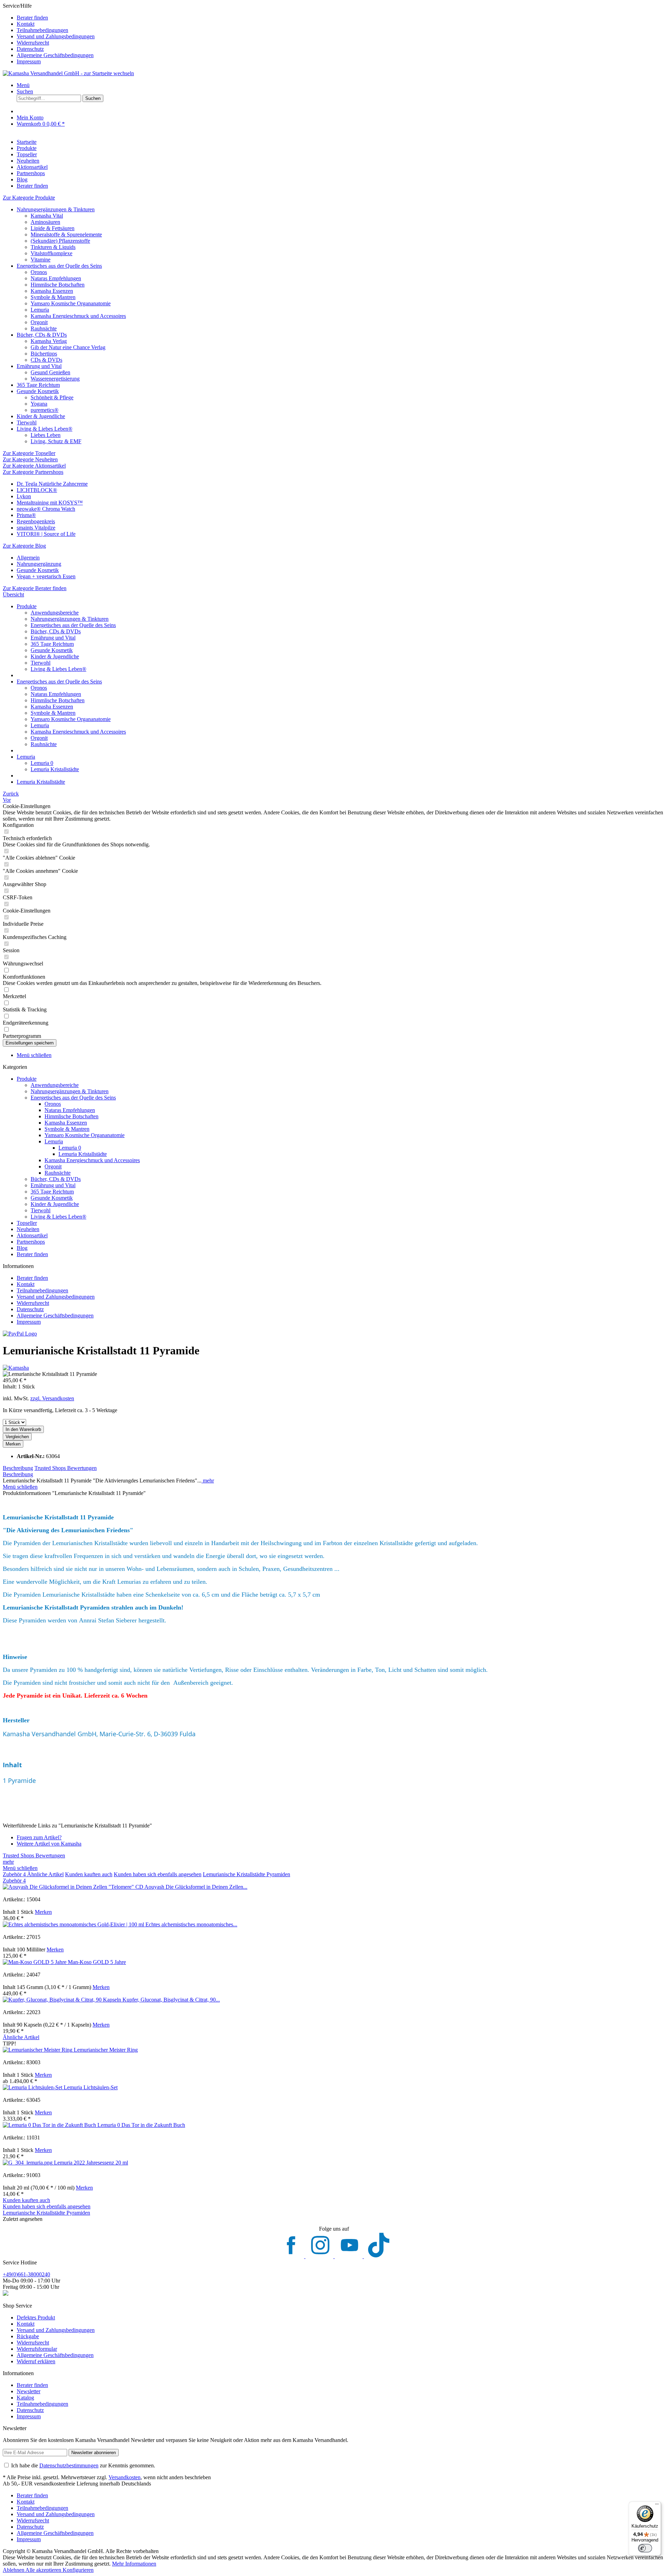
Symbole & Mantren (53, 297)
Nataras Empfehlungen (56, 278)
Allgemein (28, 558)
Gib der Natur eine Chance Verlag (68, 347)
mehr (208, 1481)
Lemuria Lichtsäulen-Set (91, 2087)
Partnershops (31, 1242)
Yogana (39, 404)
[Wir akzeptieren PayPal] (20, 1334)
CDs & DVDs (46, 360)
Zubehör (14, 1874)
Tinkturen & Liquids (53, 247)
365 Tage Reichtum (38, 385)
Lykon (24, 496)
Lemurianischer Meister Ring (106, 2050)
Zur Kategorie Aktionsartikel (34, 466)
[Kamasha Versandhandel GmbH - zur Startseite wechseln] (68, 73)
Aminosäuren (45, 222)
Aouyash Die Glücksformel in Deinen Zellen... (196, 1887)
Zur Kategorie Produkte (29, 198)
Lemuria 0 (42, 763)
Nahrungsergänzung (39, 564)
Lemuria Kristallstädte (55, 769)
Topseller (27, 1223)
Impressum (29, 61)
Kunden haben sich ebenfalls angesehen (158, 1874)
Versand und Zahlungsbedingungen (56, 36)
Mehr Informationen (134, 2564)
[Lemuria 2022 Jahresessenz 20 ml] (28, 2163)
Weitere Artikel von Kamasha (49, 1844)
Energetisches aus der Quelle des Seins (59, 266)
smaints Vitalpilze (36, 528)
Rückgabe (28, 2336)
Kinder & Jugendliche (41, 416)
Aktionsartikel (32, 1235)
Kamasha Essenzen (52, 291)
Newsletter (29, 2391)
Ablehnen (14, 2570)
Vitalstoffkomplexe (51, 253)
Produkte (27, 1079)
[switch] (645, 2548)
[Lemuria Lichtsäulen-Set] (33, 2087)
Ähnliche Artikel (45, 1874)
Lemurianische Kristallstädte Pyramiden (246, 1874)
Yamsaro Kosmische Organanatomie (71, 303)
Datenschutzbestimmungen (69, 2465)
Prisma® (26, 515)
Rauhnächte (44, 328)
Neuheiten (28, 1229)
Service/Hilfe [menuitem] (49, 34)
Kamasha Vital (47, 216)
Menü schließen (34, 1055)
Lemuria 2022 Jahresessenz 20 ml (91, 2163)
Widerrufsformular (37, 2349)
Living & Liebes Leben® (45, 429)
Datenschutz (30, 49)
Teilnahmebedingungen (42, 30)
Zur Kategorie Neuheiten (30, 459)
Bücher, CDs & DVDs (42, 335)
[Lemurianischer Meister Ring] (38, 2050)
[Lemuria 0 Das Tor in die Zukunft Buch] (50, 2125)
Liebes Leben (46, 435)
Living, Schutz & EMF (56, 441)
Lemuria (40, 310)
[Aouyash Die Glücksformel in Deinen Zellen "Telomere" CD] (74, 1887)
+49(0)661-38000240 (26, 2274)
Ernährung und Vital (39, 366)
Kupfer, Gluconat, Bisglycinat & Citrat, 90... (171, 2000)
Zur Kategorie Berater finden (35, 588)
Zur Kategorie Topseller (29, 453)
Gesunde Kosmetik (38, 391)
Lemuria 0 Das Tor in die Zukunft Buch (141, 2125)
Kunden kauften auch (89, 1874)
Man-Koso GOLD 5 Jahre (97, 1962)
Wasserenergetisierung (55, 379)
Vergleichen (17, 1437)
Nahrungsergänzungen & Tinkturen (56, 209)
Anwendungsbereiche (55, 613)
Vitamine (41, 260)
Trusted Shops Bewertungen (66, 1468)
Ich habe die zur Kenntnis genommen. (83, 2465)
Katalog (25, 2398)
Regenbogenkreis (36, 521)
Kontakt (26, 24)
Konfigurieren (78, 2570)
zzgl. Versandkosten (52, 1398)
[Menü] (657, 2506)
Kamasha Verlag (49, 341)
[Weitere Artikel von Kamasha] (16, 1368)
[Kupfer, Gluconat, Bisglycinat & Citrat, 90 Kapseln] (63, 2000)
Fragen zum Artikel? (39, 1837)
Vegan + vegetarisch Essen (46, 576)
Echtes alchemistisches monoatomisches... (191, 1924)
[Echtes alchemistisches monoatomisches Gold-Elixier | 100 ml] (74, 1924)
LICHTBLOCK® (37, 490)
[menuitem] (341, 18)
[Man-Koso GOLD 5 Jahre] (35, 1962)
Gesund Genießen (50, 372)
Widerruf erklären (36, 2361)
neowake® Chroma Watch (46, 509)
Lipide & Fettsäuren (53, 228)
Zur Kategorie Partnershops (33, 472)
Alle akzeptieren (44, 2570)
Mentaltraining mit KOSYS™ (50, 503)
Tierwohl (27, 422)
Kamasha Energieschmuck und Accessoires (78, 316)
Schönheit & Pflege (52, 397)
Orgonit (39, 322)
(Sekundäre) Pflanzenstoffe (60, 241)
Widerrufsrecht (33, 43)
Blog (22, 1248)
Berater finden (32, 18)
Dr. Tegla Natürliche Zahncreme (52, 484)
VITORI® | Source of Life (46, 534)
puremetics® (45, 410)
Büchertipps (44, 354)
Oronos (39, 272)
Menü (23, 85)
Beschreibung (18, 1468)
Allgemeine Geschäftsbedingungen (55, 55)
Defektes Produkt (36, 2317)
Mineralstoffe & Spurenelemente (66, 234)
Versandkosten (125, 2477)
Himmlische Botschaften (58, 285)
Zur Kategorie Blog (24, 546)
